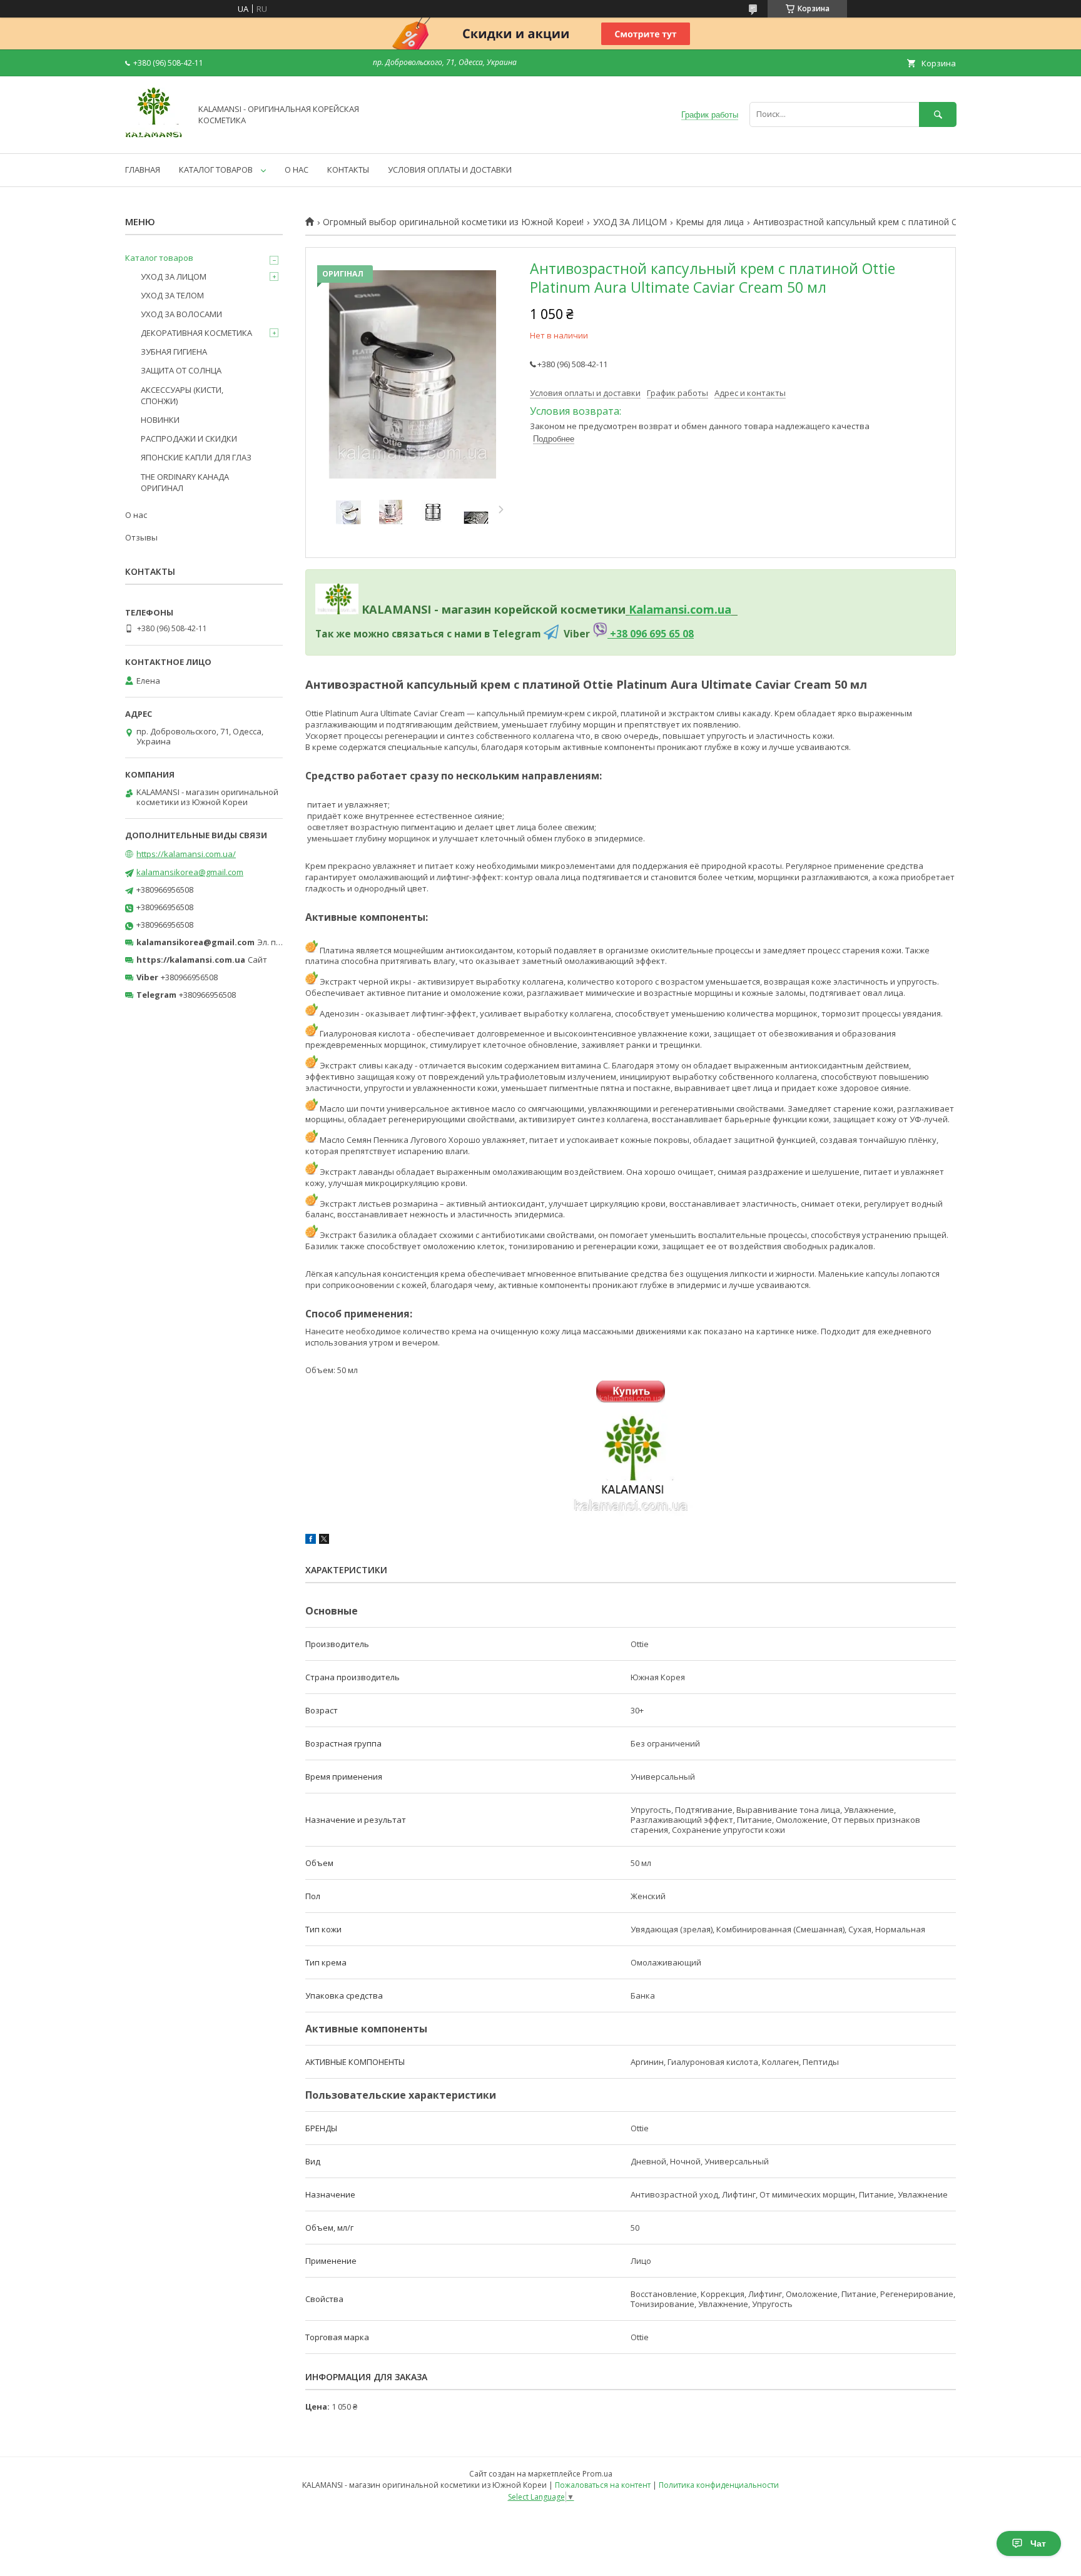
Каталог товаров (159, 258)
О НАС (297, 170)
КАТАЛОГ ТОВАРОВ (216, 170)
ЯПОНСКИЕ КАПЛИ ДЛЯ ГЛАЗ (196, 457)
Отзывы (141, 537)
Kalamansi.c (662, 610)
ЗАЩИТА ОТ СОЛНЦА (181, 370)
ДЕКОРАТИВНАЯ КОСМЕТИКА (196, 333)
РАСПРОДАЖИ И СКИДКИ (189, 439)
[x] (324, 1541)
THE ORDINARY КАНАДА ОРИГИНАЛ (185, 482)
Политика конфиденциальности (719, 2485)
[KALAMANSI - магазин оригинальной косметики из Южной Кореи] (155, 137)
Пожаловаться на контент (603, 2485)
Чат (1038, 2543)
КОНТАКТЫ (348, 170)
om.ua (713, 610)
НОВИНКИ (160, 420)
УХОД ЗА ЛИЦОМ (630, 222)
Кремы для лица (710, 222)
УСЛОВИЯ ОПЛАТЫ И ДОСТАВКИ (450, 170)
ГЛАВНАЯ (143, 170)
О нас (136, 515)
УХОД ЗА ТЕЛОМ (172, 295)
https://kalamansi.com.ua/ (186, 854)
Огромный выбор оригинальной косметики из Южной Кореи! (453, 222)
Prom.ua (597, 2474)
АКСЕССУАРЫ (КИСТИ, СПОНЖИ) (182, 395)
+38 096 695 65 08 (651, 634)
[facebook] (311, 1541)
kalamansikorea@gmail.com (190, 872)
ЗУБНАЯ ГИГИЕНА (174, 352)
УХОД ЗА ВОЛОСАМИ (181, 314)
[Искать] (938, 114)
